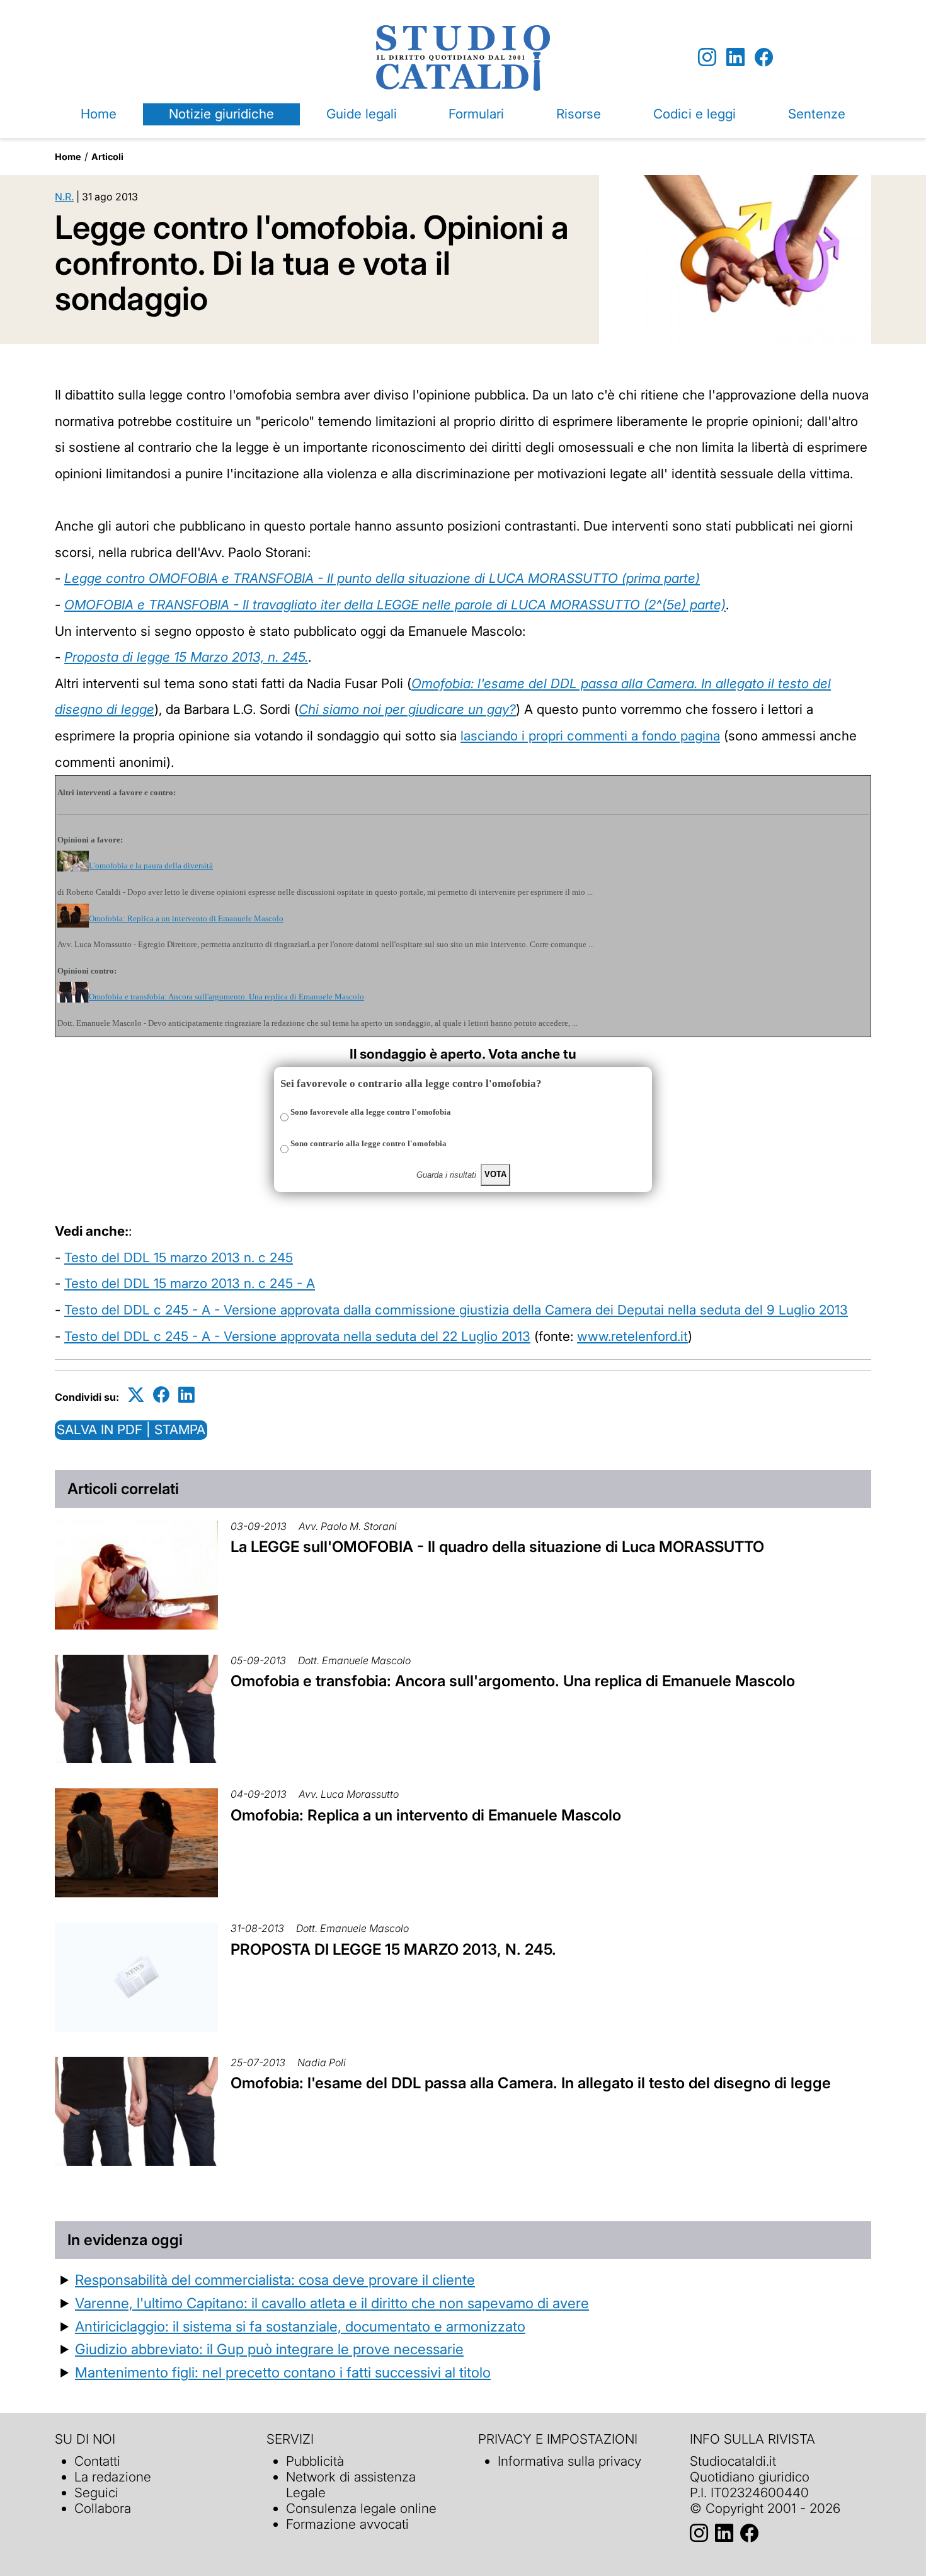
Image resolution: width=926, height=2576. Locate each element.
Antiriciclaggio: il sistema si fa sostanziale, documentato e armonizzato (300, 2326)
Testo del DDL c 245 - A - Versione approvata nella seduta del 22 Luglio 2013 (297, 1336)
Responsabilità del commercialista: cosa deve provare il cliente (275, 2280)
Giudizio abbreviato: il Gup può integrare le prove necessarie (269, 2349)
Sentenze (817, 114)
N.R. (64, 197)
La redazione (113, 2477)
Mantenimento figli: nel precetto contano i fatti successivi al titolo (283, 2372)
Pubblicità (315, 2461)
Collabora (103, 2508)
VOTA (495, 1174)
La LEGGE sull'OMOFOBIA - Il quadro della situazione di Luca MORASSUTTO (497, 1547)
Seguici (96, 2493)
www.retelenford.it (632, 1336)
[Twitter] (136, 1395)
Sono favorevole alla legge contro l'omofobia (371, 1112)
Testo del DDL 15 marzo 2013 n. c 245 (179, 1257)
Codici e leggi (694, 114)
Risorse (579, 114)
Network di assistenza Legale (351, 2485)
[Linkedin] (735, 58)
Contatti (97, 2461)
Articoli (107, 157)
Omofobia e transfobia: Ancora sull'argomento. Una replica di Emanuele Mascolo (226, 997)
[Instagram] (707, 58)
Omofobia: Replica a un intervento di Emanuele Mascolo (186, 918)
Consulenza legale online (361, 2508)
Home (99, 114)
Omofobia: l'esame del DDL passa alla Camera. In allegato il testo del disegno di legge (531, 2083)
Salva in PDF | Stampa (131, 1429)
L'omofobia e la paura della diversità (151, 865)
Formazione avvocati (347, 2524)
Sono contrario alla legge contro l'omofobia (369, 1143)
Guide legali (362, 114)
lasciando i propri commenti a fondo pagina (590, 736)
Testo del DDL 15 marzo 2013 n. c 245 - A (190, 1283)
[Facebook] (764, 58)
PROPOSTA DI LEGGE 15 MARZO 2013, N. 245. (393, 1949)
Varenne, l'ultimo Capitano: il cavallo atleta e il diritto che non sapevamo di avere (332, 2303)
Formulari (476, 114)
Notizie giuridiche (221, 114)
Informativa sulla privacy (569, 2461)
